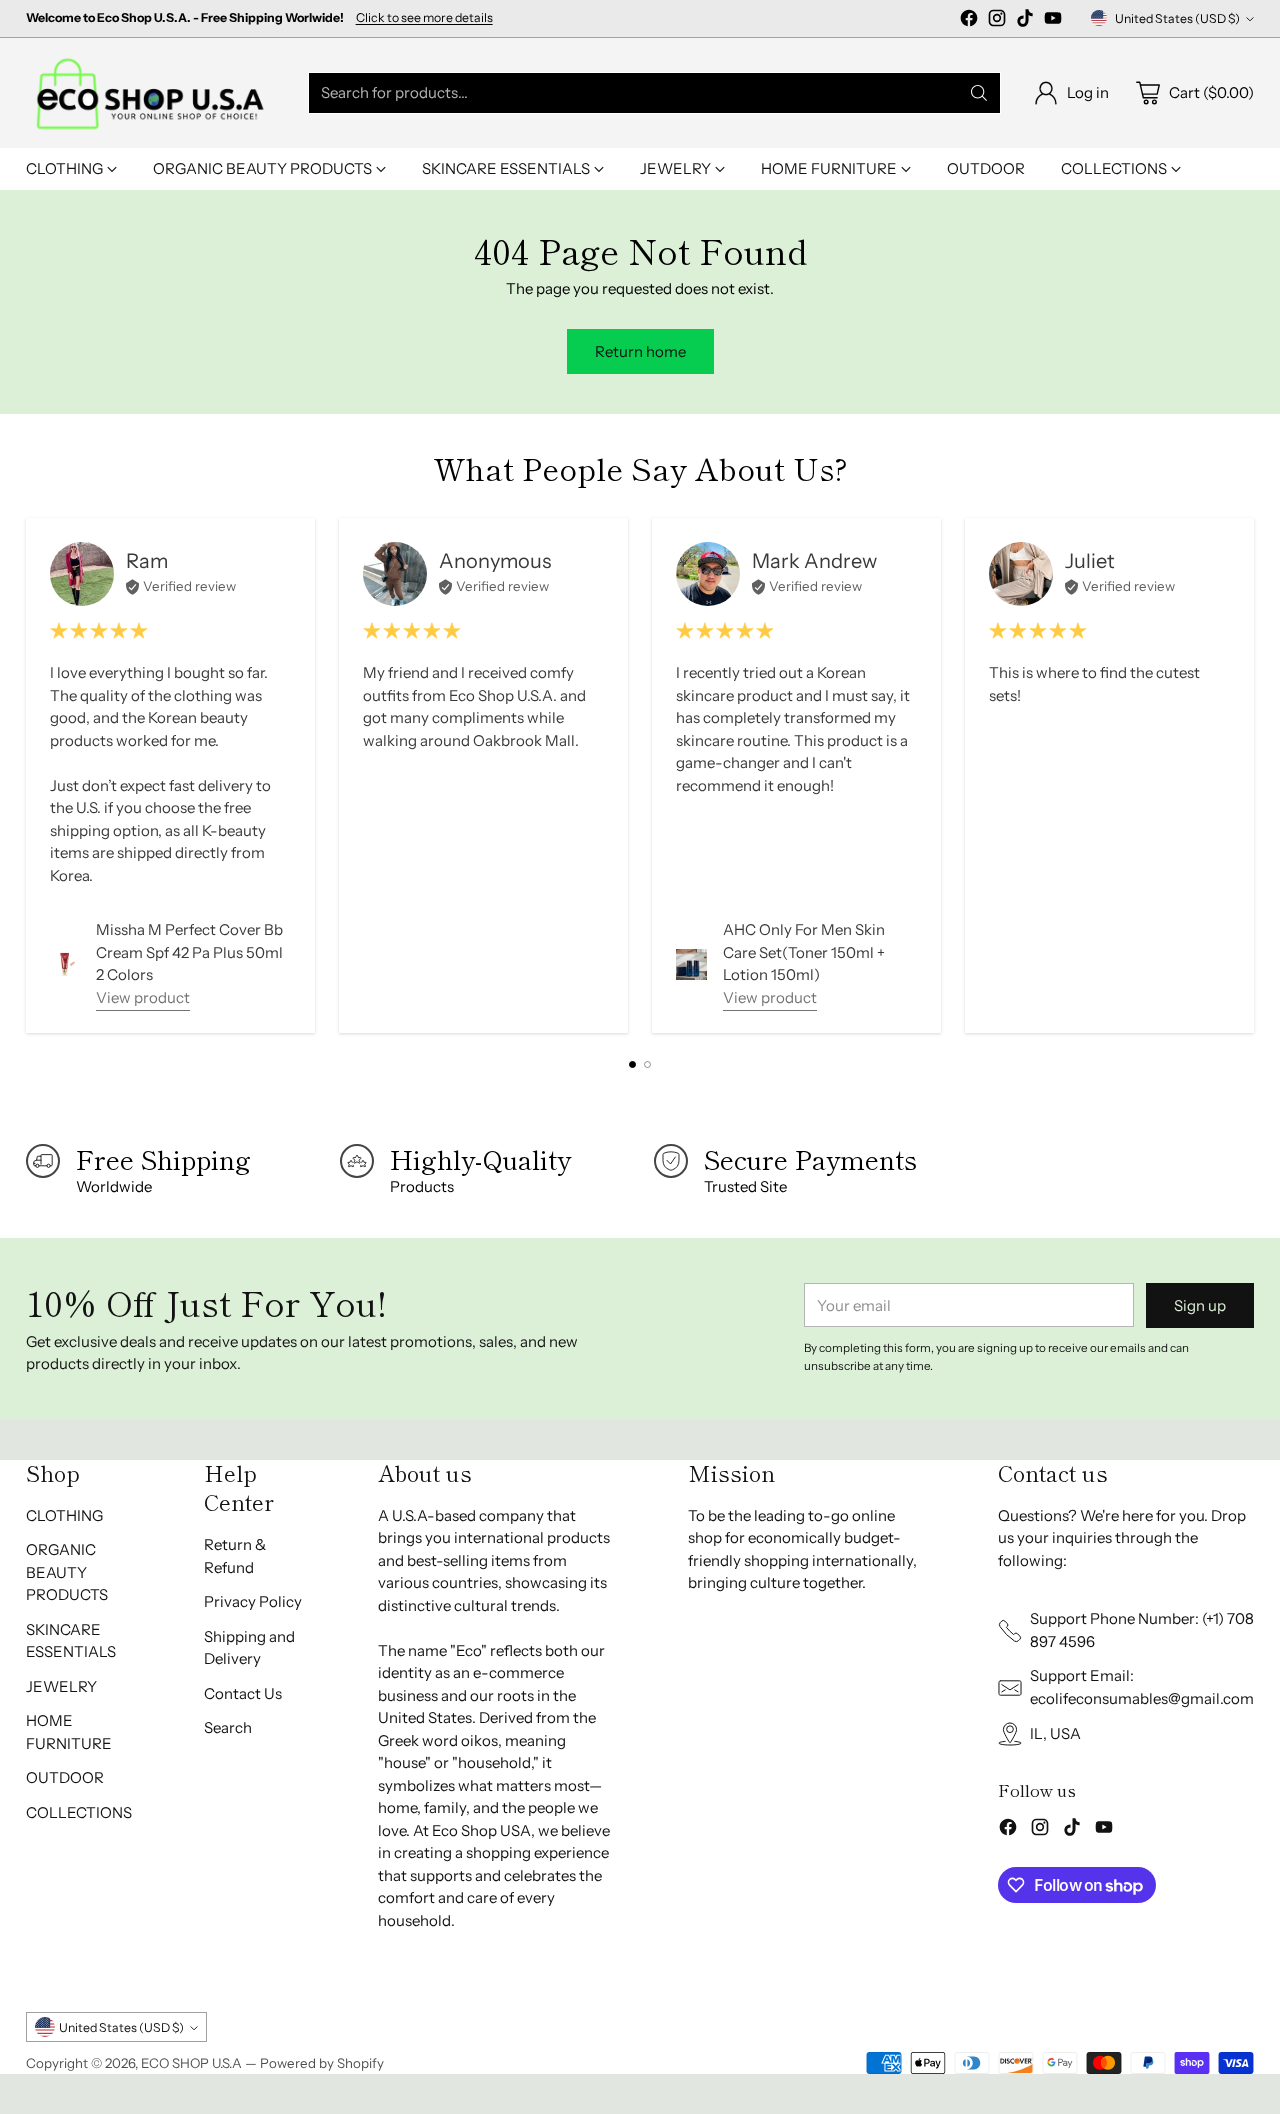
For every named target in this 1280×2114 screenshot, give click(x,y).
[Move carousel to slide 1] (632, 1064)
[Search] (979, 93)
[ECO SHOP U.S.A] (151, 93)
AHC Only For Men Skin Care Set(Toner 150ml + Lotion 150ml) (804, 952)
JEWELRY (61, 1686)
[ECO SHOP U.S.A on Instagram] (997, 21)
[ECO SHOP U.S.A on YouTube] (1053, 21)
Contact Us (243, 1693)
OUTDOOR (65, 1777)
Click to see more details (424, 18)
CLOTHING (64, 1515)
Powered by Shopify (322, 2063)
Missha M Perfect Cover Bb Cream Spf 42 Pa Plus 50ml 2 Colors (189, 952)
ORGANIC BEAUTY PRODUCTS (67, 1572)
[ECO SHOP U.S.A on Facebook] (969, 21)
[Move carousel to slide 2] (647, 1064)
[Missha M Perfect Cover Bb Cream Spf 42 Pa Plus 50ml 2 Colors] (65, 964)
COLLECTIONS (79, 1812)
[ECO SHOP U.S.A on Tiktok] (1025, 21)
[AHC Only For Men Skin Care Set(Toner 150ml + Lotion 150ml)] (691, 964)
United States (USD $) (1177, 18)
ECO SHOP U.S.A (191, 2063)
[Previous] (31, 775)
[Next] (1249, 775)
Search (228, 1727)
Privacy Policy (253, 1601)
